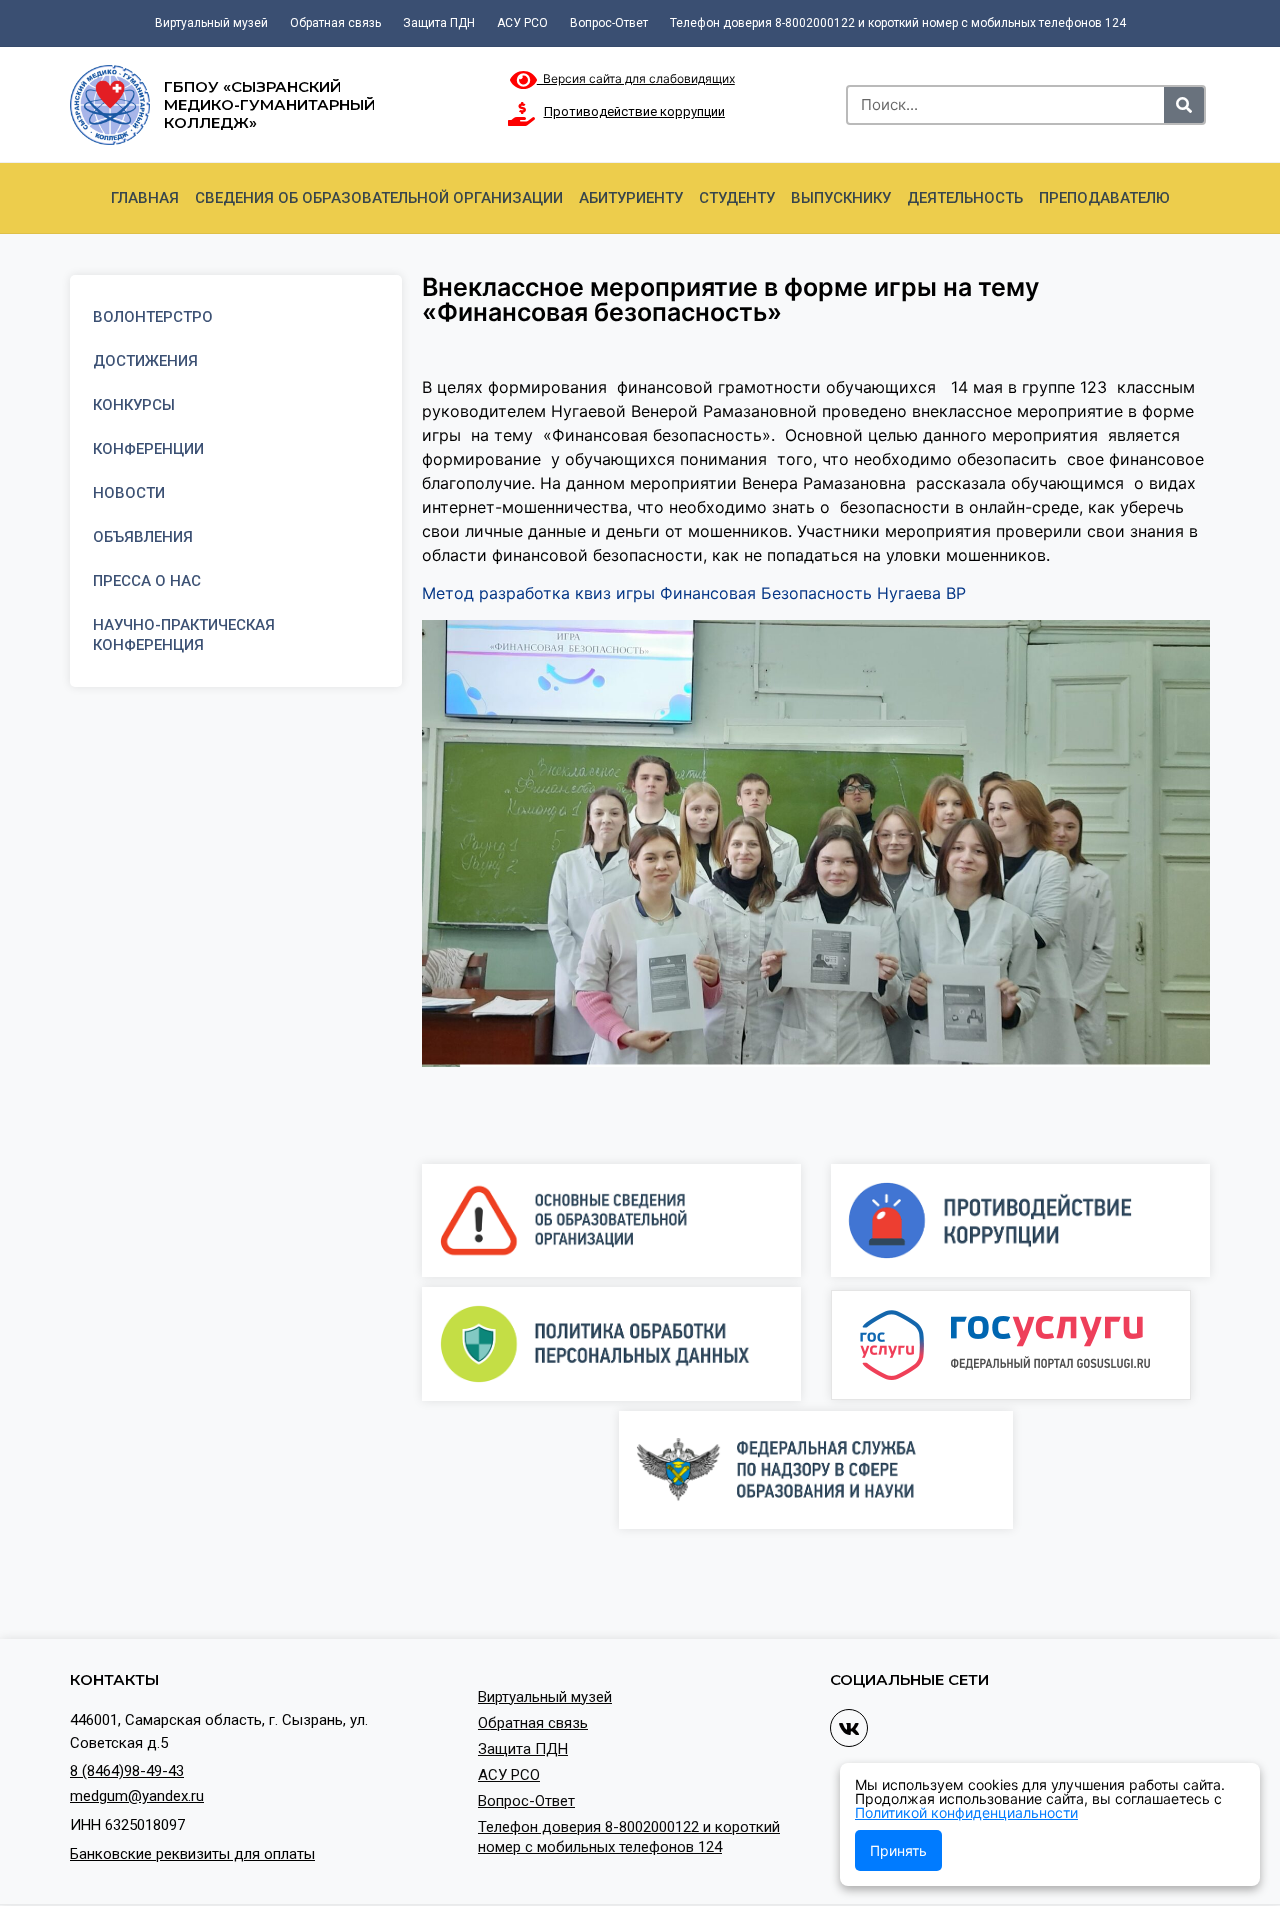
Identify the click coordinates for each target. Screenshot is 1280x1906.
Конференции (148, 449)
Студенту (737, 198)
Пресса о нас (147, 581)
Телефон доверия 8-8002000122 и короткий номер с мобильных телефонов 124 (898, 23)
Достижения (145, 361)
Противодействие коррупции (634, 111)
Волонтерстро (153, 317)
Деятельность (965, 198)
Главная (145, 198)
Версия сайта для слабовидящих (636, 78)
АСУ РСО (522, 23)
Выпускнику (841, 198)
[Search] (1184, 105)
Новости (129, 493)
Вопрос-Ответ (609, 23)
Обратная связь (335, 23)
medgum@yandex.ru (137, 1796)
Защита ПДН (439, 23)
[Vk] (849, 1728)
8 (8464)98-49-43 (127, 1771)
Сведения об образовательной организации (379, 198)
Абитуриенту (631, 198)
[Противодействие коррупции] (522, 114)
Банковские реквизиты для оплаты (192, 1854)
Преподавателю (1104, 198)
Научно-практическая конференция (184, 635)
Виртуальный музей (211, 23)
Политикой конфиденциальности (966, 1812)
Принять (898, 1850)
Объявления (143, 537)
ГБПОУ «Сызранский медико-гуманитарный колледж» (269, 104)
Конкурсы (134, 405)
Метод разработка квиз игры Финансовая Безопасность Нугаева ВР (694, 593)
